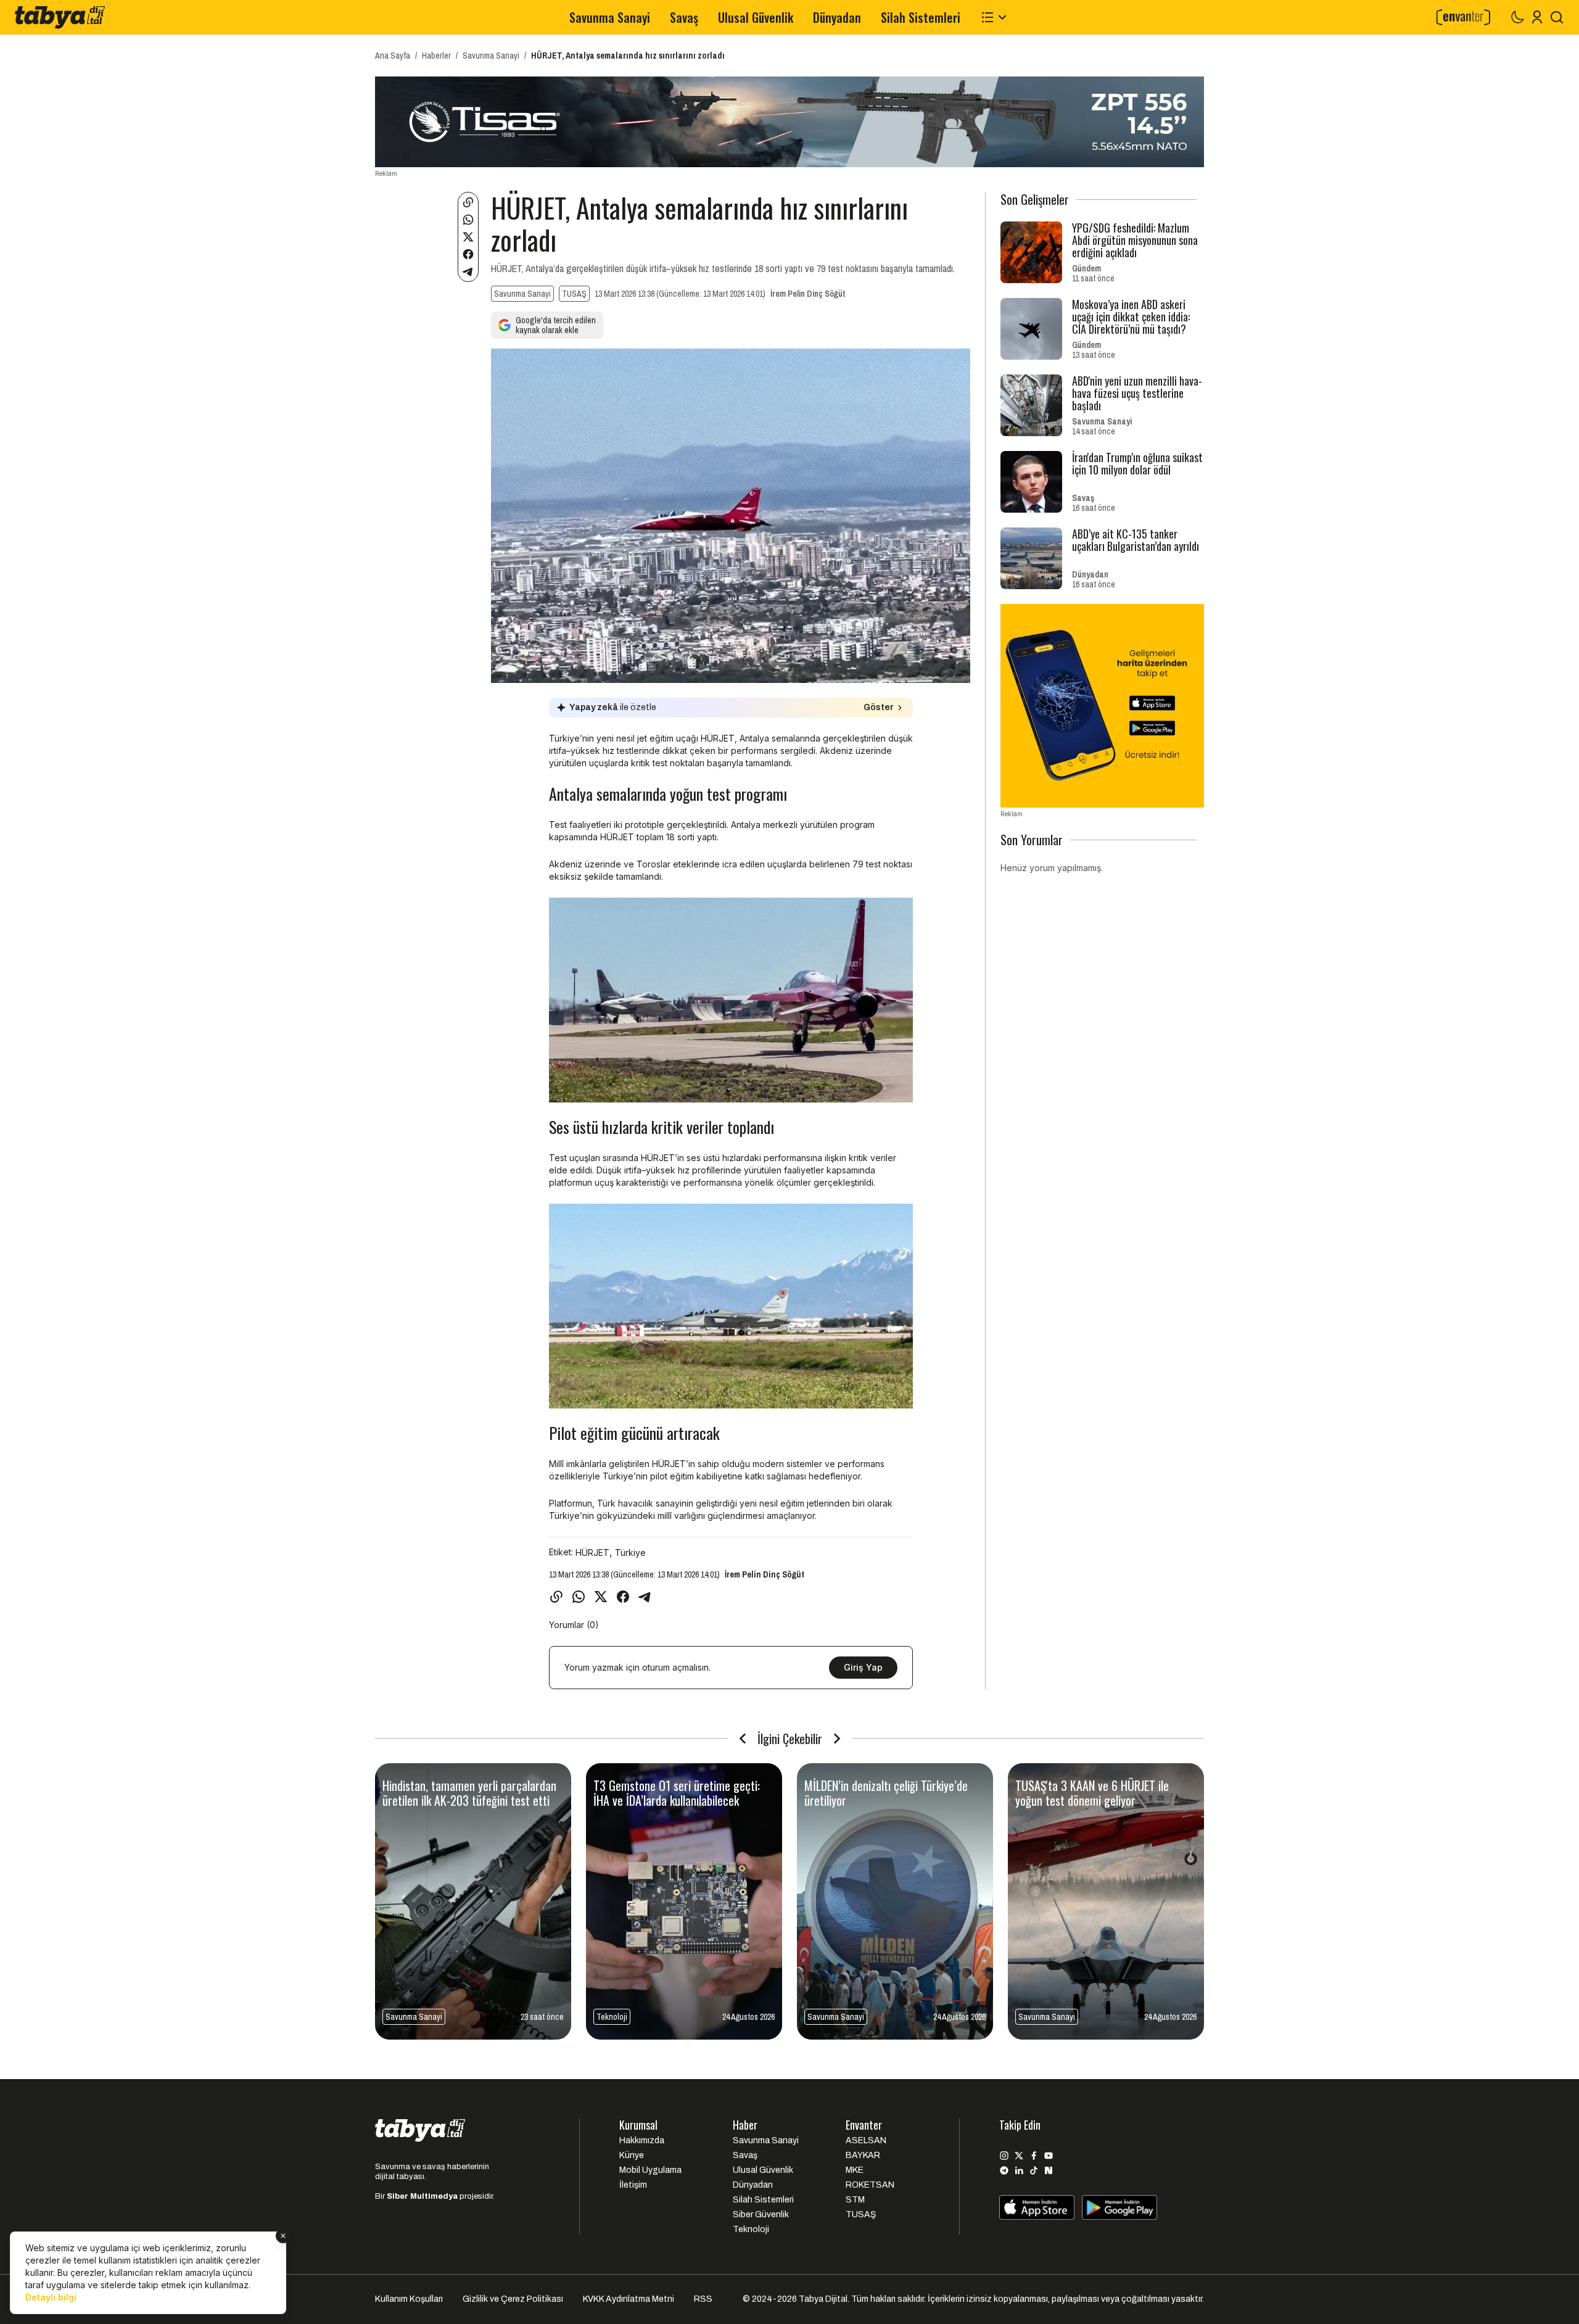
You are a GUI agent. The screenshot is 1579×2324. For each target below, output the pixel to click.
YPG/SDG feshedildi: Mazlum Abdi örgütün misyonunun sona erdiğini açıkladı (1135, 240)
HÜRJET (592, 1553)
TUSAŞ (574, 294)
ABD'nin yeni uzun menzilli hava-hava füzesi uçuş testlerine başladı (1137, 393)
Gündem (1086, 268)
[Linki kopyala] (468, 202)
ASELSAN (866, 2140)
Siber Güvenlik (761, 2214)
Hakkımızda (642, 2140)
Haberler (436, 56)
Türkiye (630, 1553)
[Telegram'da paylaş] (468, 271)
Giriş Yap (863, 1667)
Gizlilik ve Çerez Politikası (513, 2299)
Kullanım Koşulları (409, 2299)
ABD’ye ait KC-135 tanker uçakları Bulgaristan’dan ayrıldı (1136, 540)
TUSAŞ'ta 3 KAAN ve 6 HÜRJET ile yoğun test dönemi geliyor (1092, 1793)
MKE (855, 2170)
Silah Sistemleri (921, 17)
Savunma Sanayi (610, 17)
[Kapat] (283, 2236)
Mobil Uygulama (650, 2170)
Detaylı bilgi (51, 2297)
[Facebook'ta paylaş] (468, 254)
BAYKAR (863, 2155)
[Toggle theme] (1517, 17)
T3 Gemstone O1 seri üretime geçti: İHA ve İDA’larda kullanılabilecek (677, 1793)
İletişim (633, 2185)
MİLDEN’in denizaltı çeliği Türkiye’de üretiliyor (886, 1793)
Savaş (684, 17)
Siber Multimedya (422, 2196)
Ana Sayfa (393, 56)
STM (855, 2200)
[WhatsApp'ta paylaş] (468, 220)
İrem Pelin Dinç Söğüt (808, 294)
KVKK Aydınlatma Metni (629, 2299)
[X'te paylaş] (468, 237)
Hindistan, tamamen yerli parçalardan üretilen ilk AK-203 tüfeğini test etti (469, 1793)
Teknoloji (612, 2017)
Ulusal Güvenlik (756, 17)
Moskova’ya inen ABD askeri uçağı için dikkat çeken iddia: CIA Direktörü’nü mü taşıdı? (1131, 316)
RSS (703, 2299)
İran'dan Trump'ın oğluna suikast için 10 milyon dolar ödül (1137, 463)
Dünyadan (837, 17)
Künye (632, 2155)
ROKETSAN (870, 2185)
